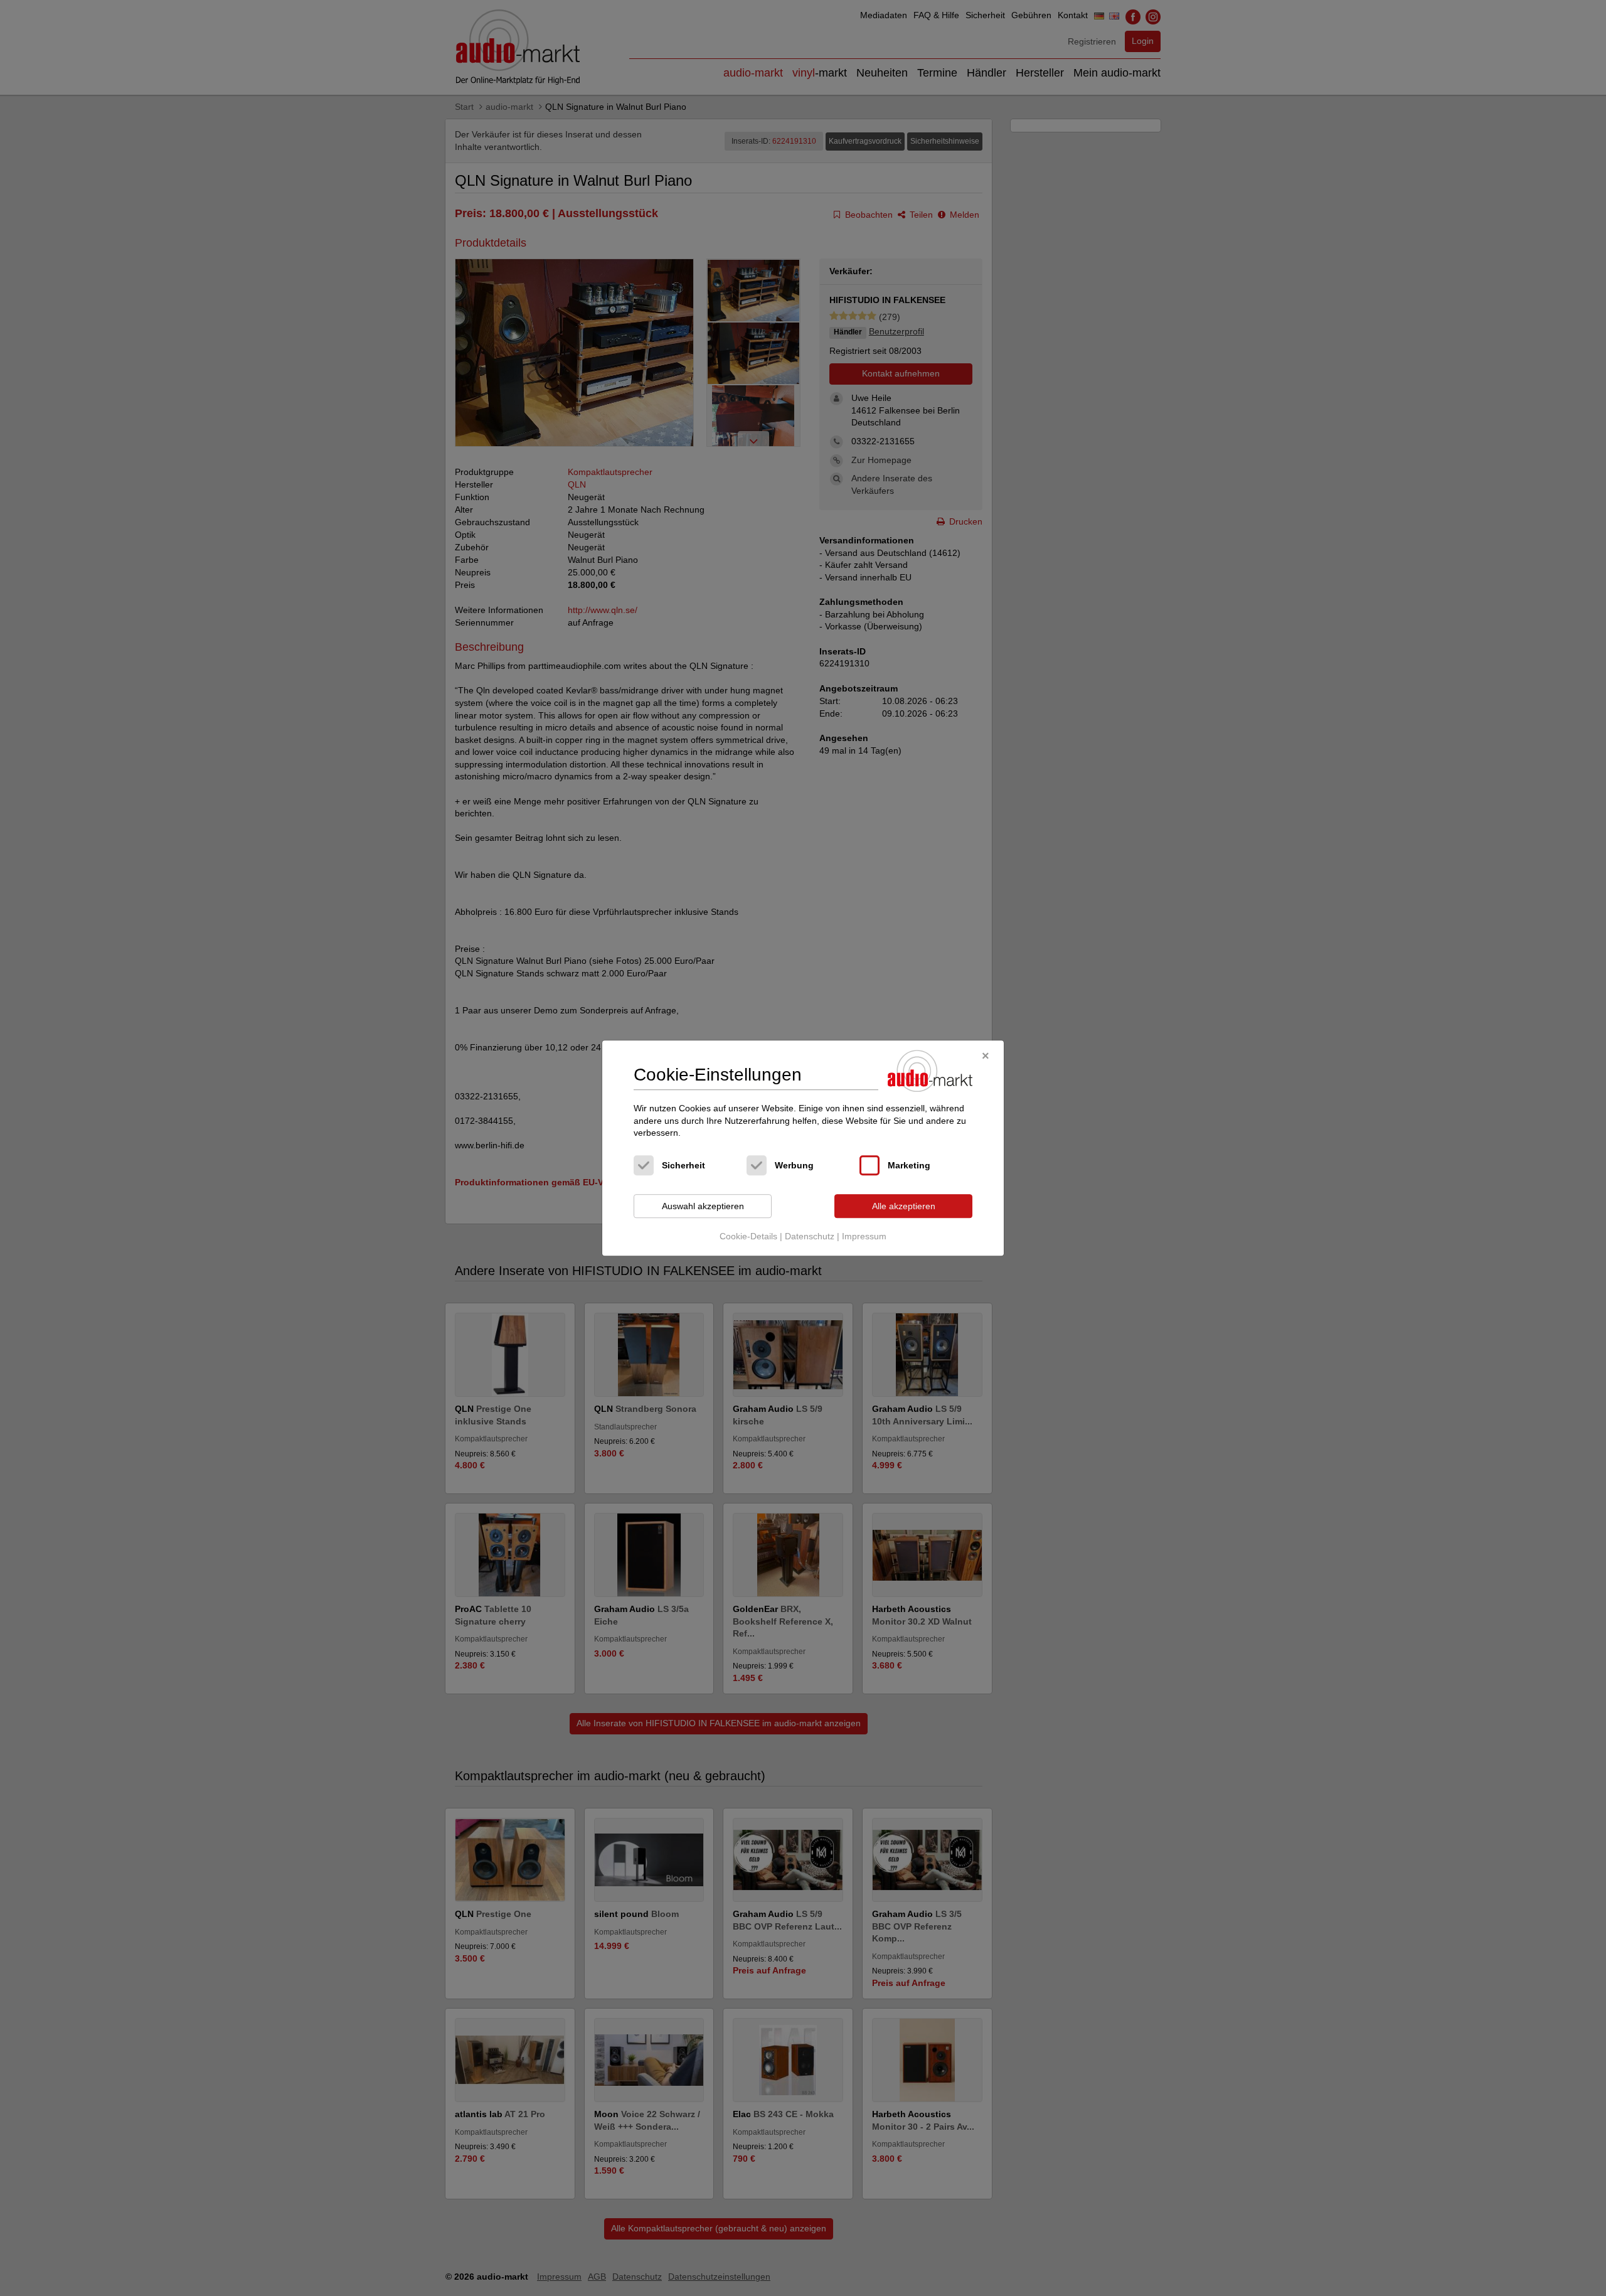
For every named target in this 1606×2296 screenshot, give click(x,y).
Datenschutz (810, 1237)
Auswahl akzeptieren (703, 1206)
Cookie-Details (748, 1237)
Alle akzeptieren (904, 1206)
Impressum (864, 1237)
